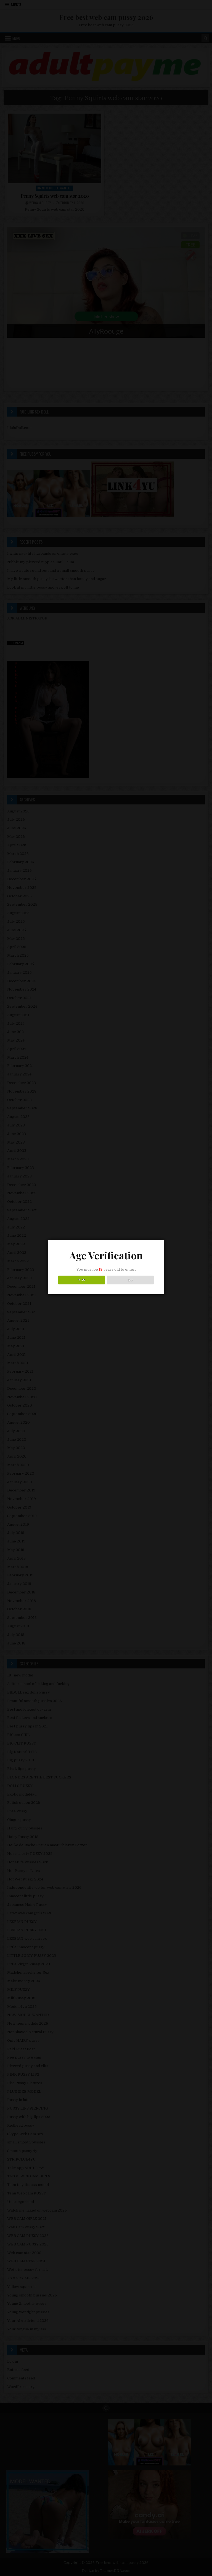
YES (82, 1280)
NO (130, 1280)
